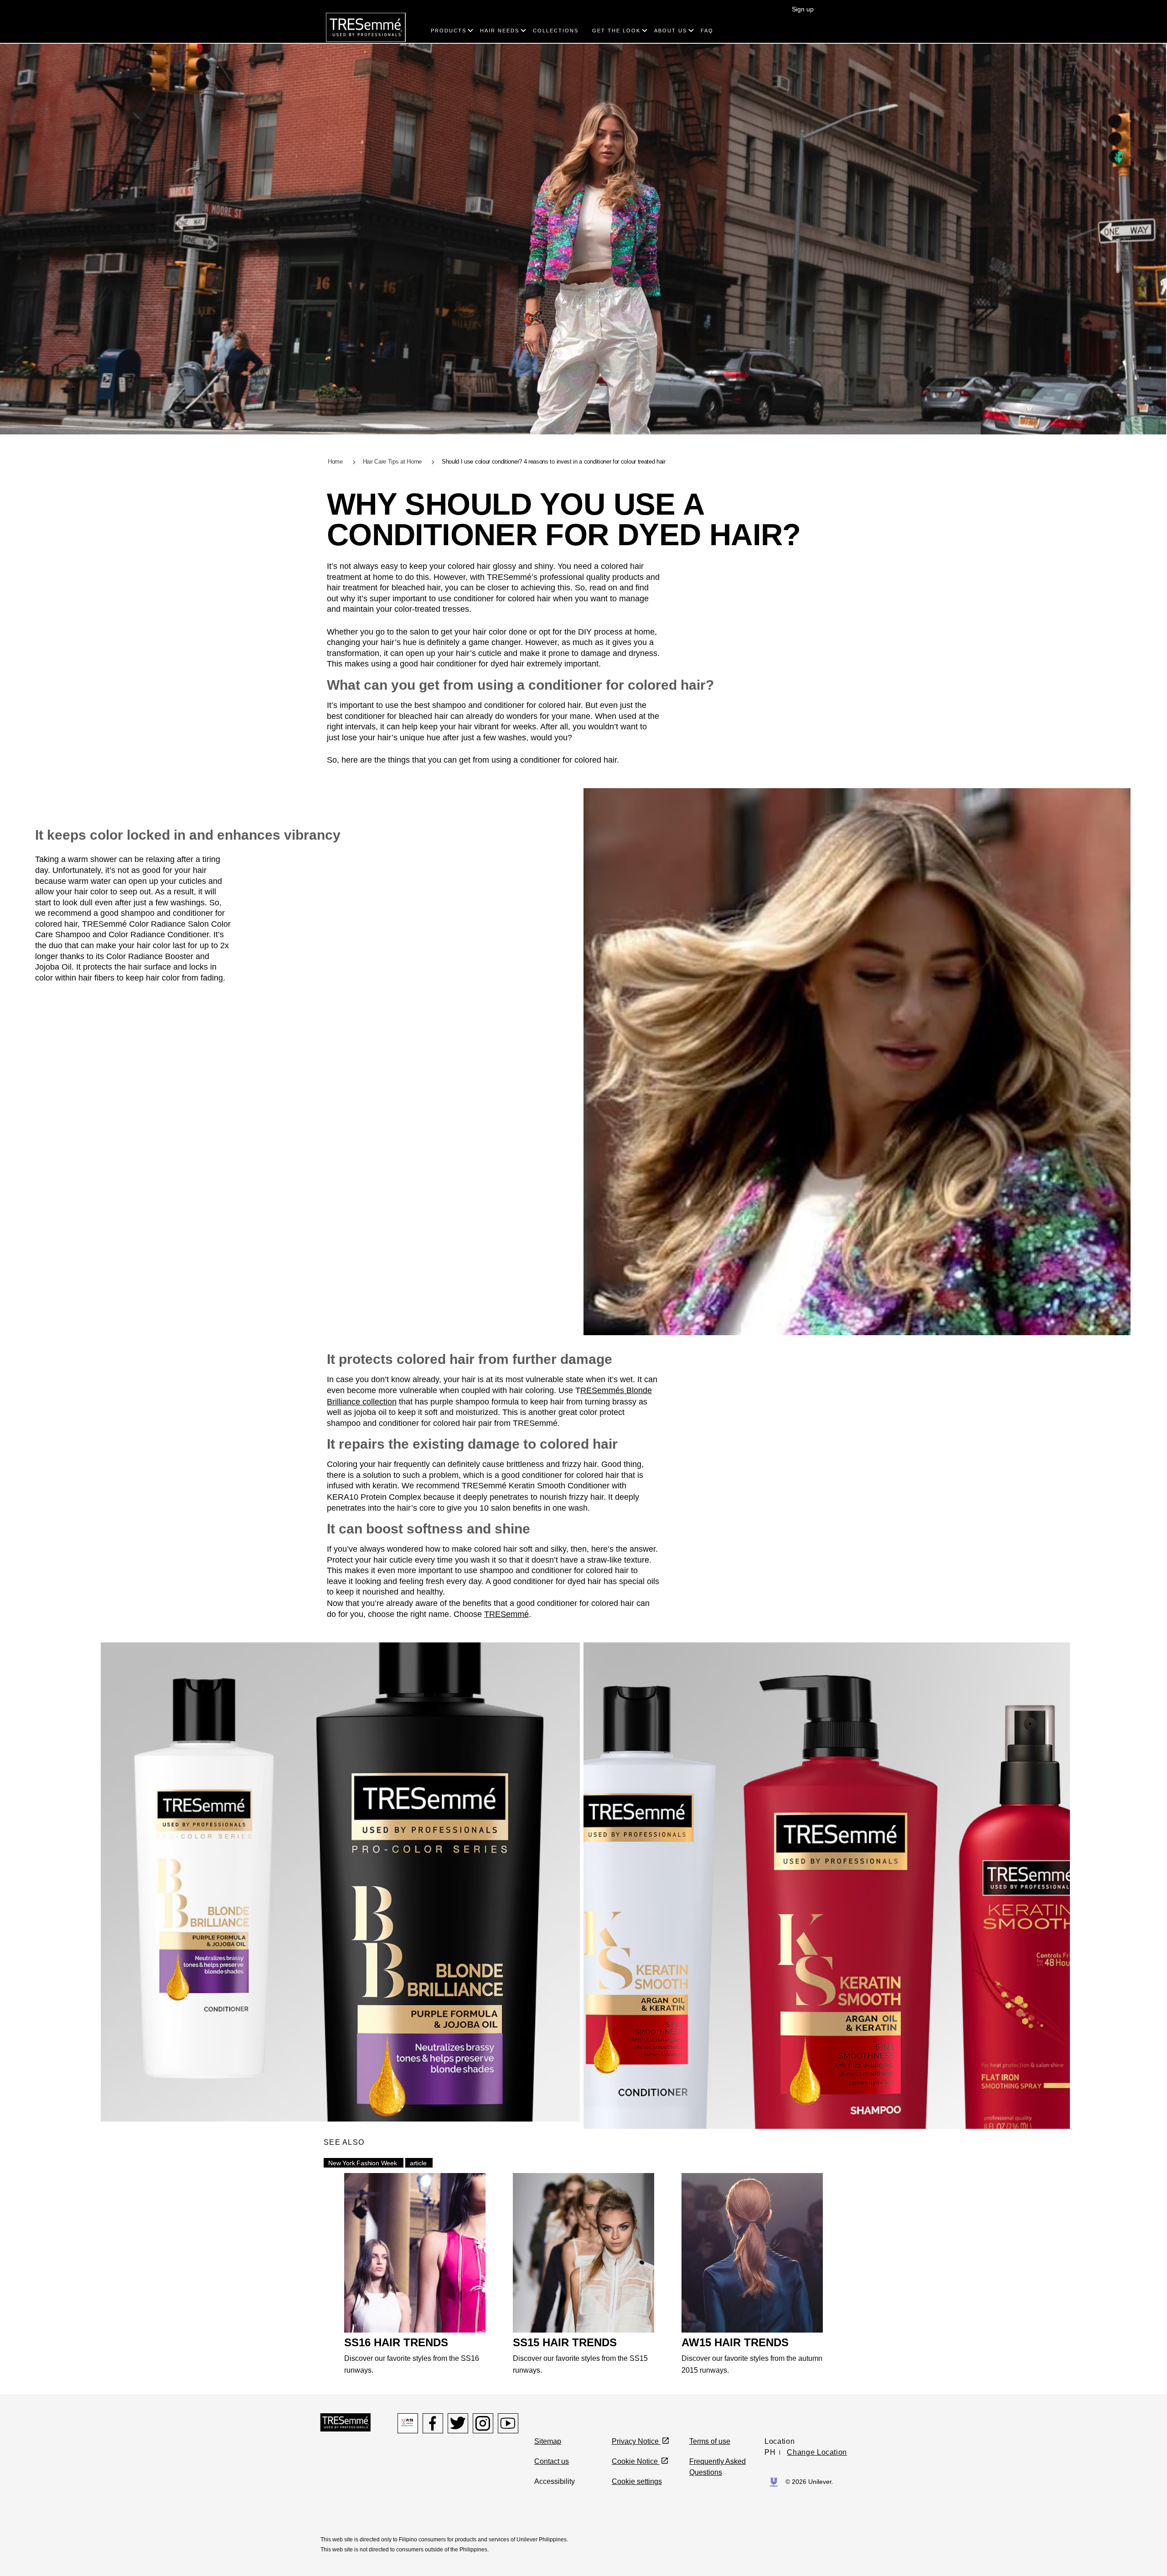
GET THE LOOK (616, 31)
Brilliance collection (362, 1402)
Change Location (817, 2452)
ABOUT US (671, 31)
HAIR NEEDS (500, 31)
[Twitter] (458, 2423)
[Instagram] (483, 2423)
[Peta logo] (408, 2423)
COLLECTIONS (556, 31)
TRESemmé (506, 1614)
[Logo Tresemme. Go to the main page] (366, 27)
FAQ (707, 31)
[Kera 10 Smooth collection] (827, 1885)
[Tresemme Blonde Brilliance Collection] (340, 1882)
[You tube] (508, 2423)
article (418, 2163)
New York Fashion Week (363, 2163)
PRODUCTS (449, 31)
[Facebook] (433, 2423)
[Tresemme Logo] (346, 2422)
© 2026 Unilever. (809, 2482)
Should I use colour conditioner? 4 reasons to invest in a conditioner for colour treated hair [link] (554, 462)
